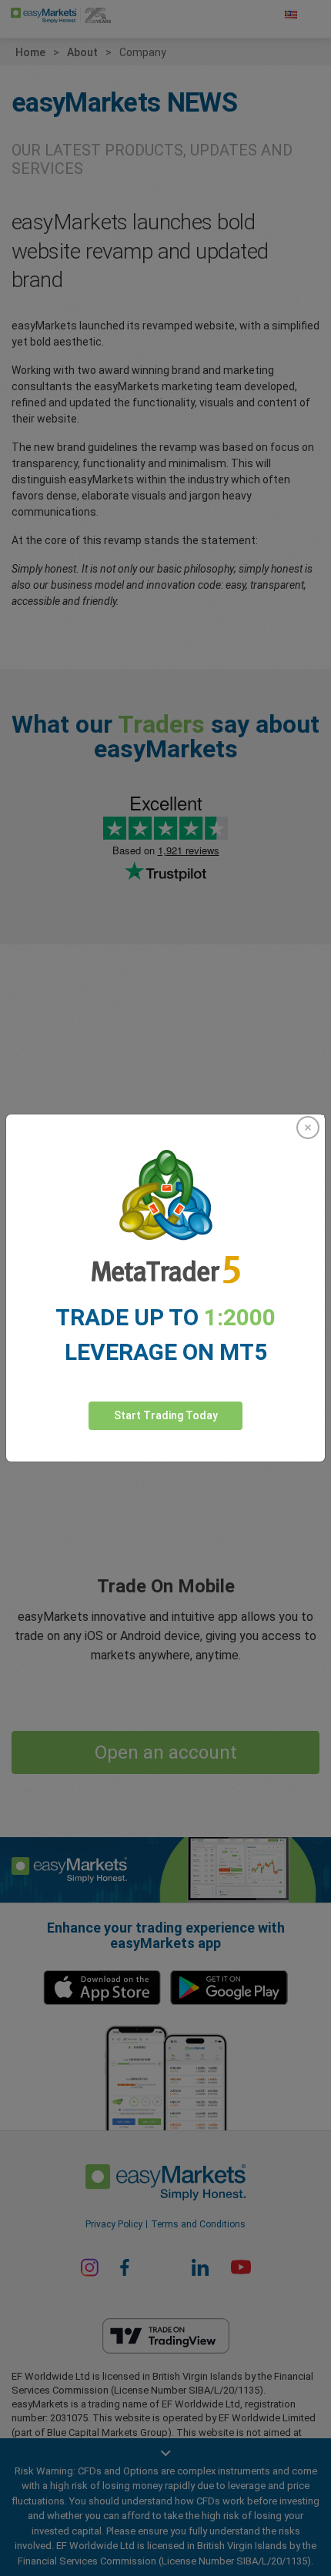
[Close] (308, 1128)
